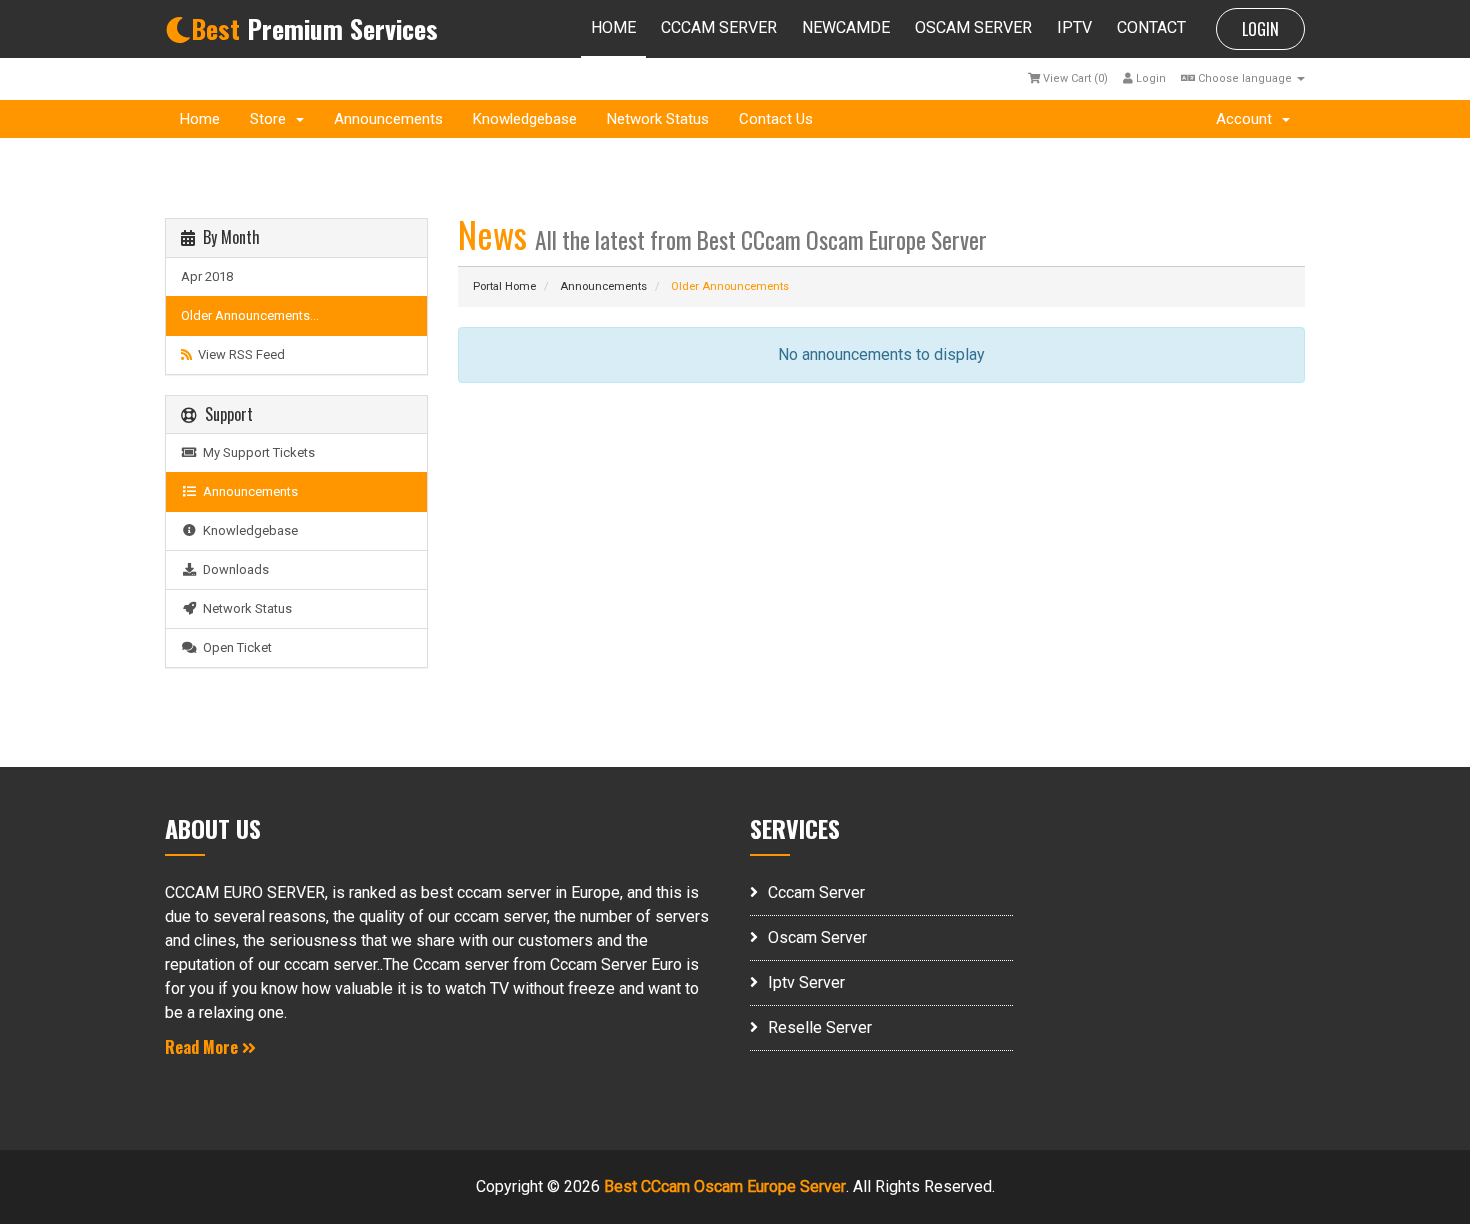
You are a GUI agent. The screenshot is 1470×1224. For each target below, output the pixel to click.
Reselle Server (820, 1027)
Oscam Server (817, 937)
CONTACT (1151, 27)
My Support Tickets (256, 452)
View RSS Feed (238, 354)
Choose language (1245, 78)
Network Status (658, 119)
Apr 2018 (207, 276)
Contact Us (776, 119)
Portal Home (504, 286)
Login (1149, 78)
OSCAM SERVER (973, 27)
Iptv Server (806, 982)
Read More (203, 1047)
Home (200, 119)
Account (1248, 119)
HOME (613, 27)
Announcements (388, 119)
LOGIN (1260, 29)
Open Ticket (234, 647)
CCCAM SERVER (719, 27)
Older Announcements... (250, 315)
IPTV (1074, 27)
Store (272, 119)
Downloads (233, 569)
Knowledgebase (525, 119)
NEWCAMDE (846, 27)
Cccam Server (816, 892)
